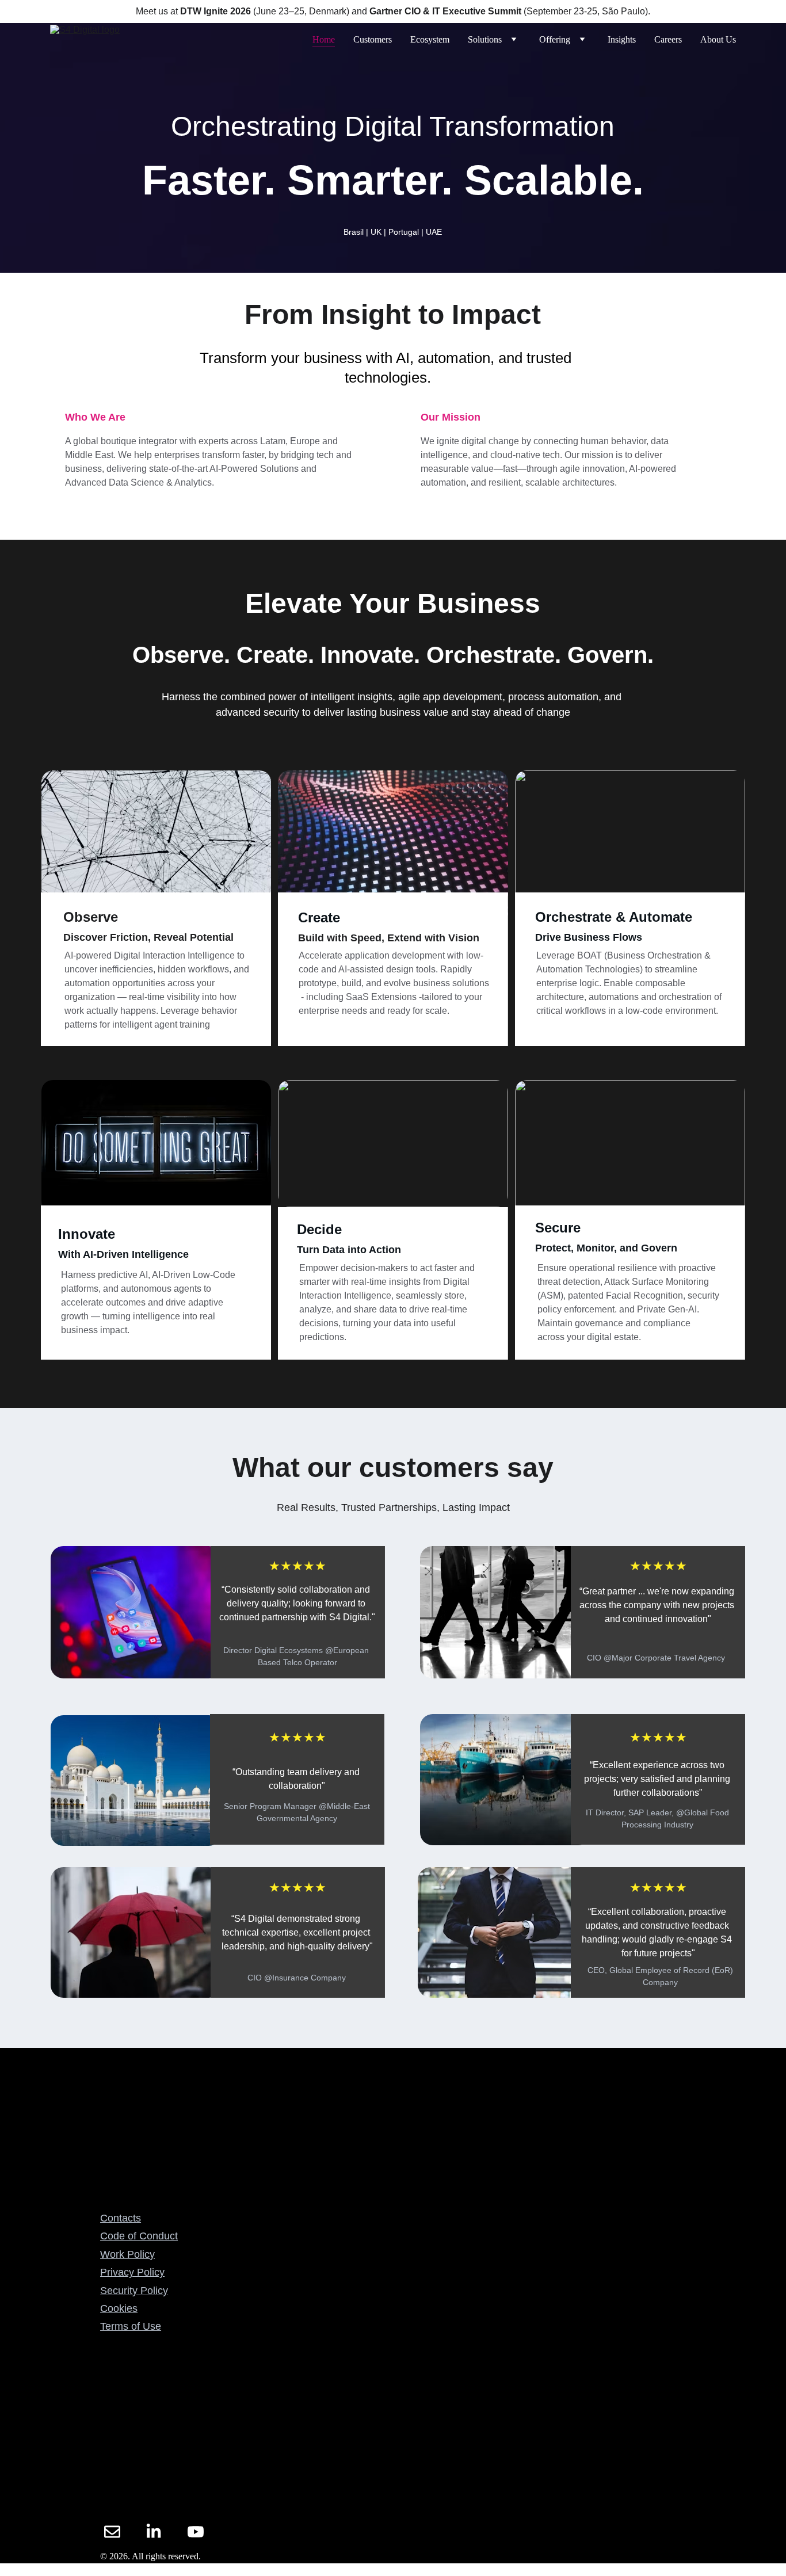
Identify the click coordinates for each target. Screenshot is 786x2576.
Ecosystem (430, 39)
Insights (622, 39)
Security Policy (134, 2291)
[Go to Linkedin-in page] (154, 2532)
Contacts (121, 2218)
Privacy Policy (132, 2272)
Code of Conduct (139, 2236)
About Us (718, 39)
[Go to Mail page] (112, 2532)
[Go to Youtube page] (196, 2532)
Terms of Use (131, 2326)
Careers (668, 39)
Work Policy (127, 2254)
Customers (373, 39)
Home (324, 39)
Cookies (119, 2308)
